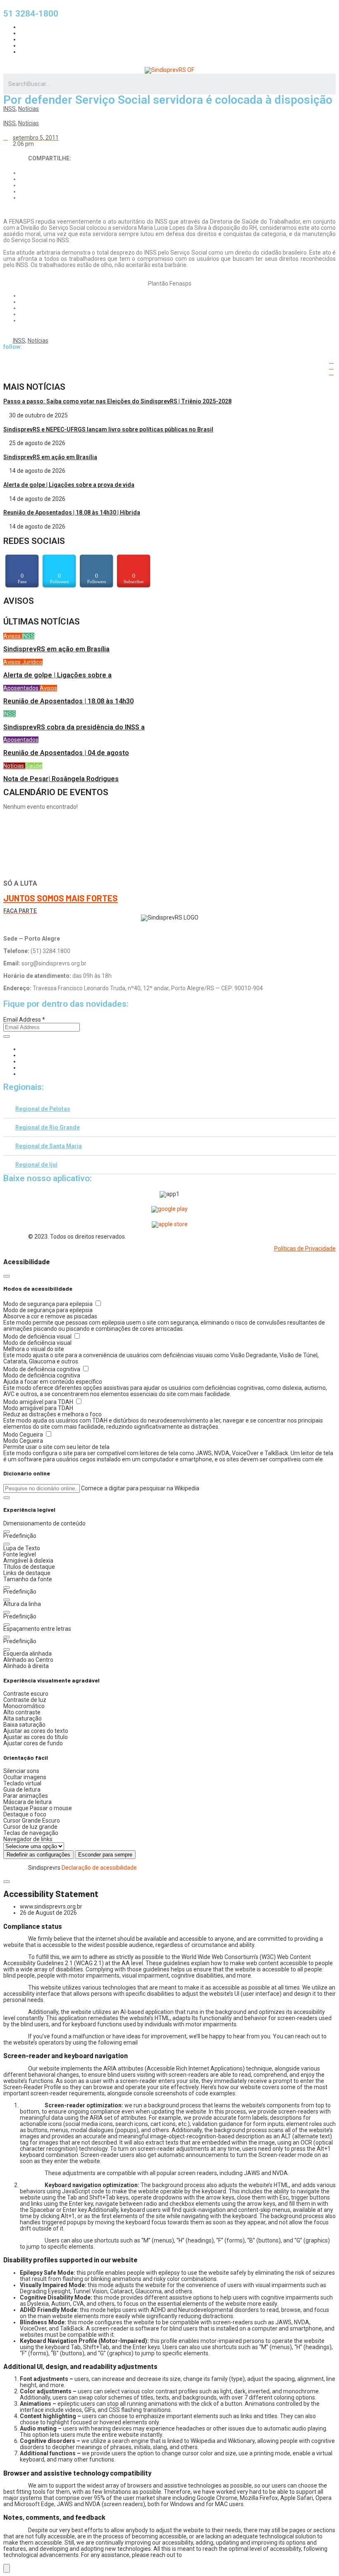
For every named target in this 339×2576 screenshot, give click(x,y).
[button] (7, 1498)
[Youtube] (22, 1068)
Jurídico (32, 662)
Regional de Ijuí (36, 1165)
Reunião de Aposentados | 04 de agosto (66, 753)
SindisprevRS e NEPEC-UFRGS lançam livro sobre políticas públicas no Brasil (108, 429)
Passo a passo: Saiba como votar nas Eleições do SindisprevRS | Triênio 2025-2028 (117, 401)
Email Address (24, 1020)
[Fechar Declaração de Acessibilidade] (7, 1882)
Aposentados (21, 688)
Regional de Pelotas (43, 1109)
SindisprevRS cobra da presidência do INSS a (74, 727)
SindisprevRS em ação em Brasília (50, 457)
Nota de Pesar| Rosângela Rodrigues (61, 779)
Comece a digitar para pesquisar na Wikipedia (140, 1488)
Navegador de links (28, 1839)
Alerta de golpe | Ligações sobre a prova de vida (69, 485)
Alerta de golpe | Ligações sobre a (57, 675)
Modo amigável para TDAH (39, 1402)
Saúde (34, 766)
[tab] (169, 1109)
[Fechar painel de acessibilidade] (7, 1276)
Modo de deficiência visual (38, 1337)
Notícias (29, 109)
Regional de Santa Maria (49, 1146)
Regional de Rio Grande (48, 1127)
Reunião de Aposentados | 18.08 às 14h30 (68, 701)
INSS (10, 109)
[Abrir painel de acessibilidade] (7, 2568)
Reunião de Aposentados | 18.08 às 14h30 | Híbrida (72, 512)
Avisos (13, 636)
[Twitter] (22, 1061)
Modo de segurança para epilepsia (49, 1304)
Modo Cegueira (24, 1435)
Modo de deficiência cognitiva (42, 1369)
